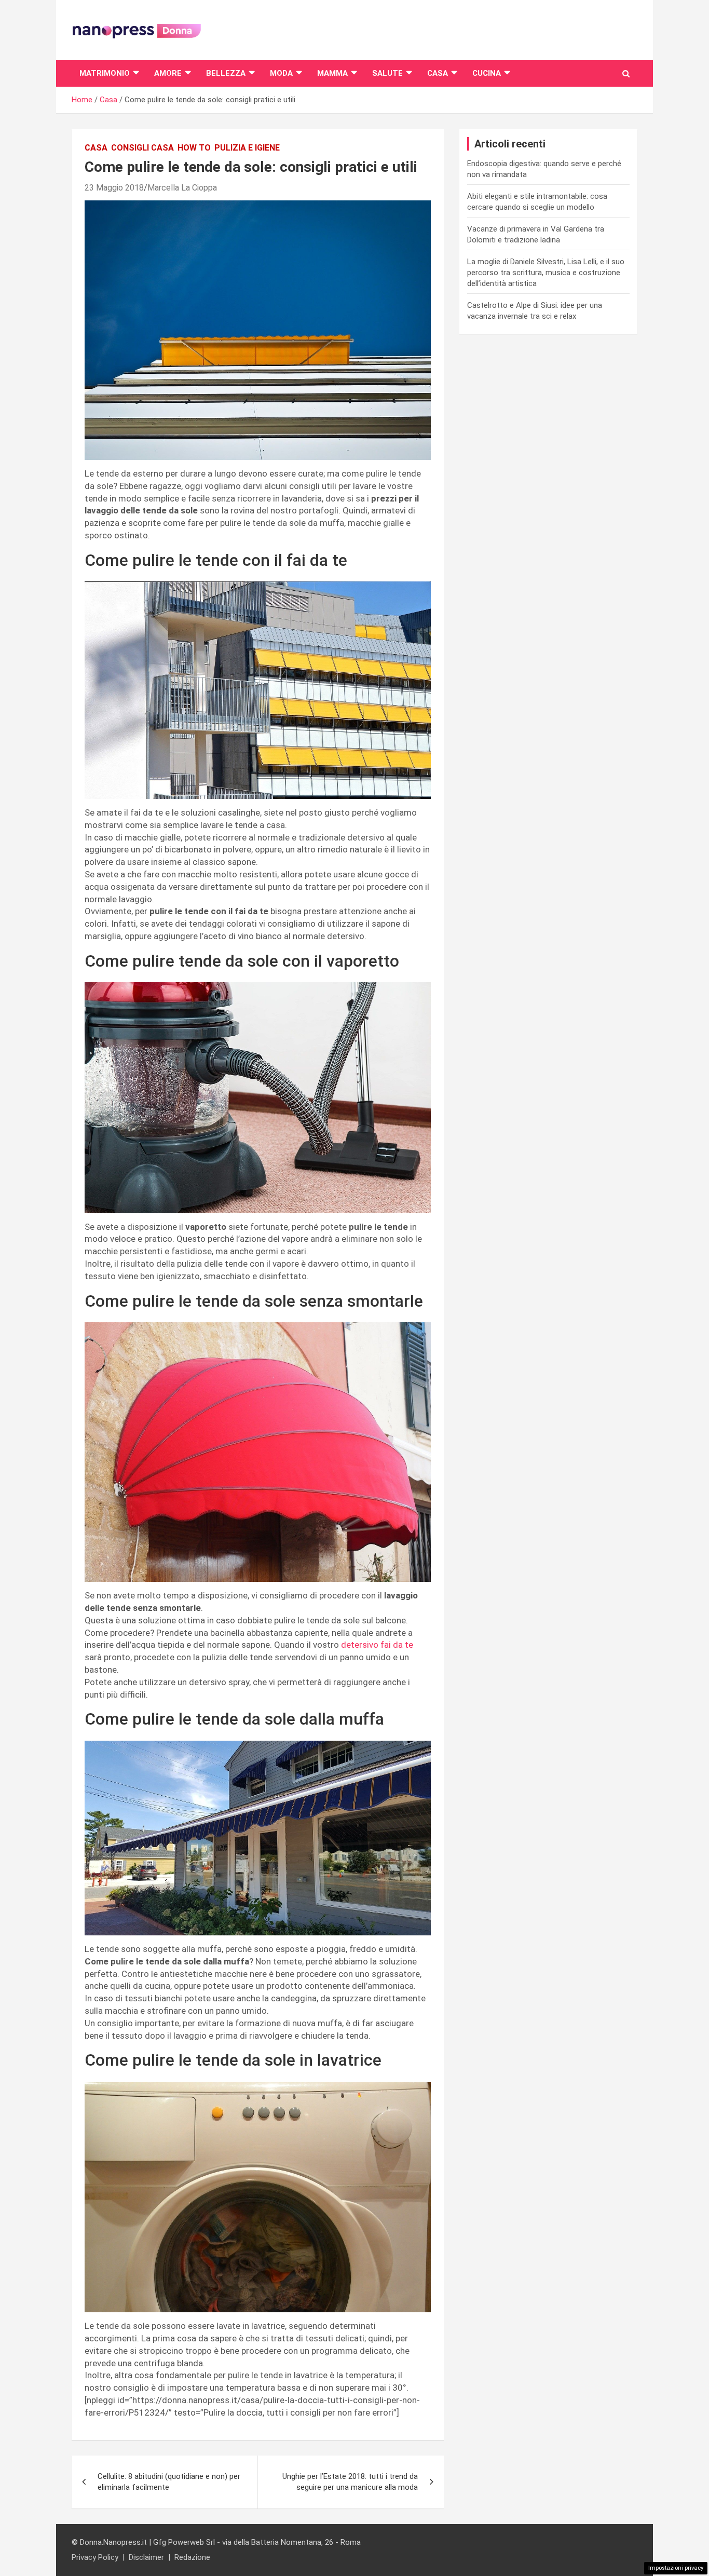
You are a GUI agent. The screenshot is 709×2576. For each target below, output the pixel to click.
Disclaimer (146, 2557)
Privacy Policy (95, 2557)
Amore (168, 73)
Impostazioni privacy (676, 2568)
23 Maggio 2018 (114, 188)
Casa (438, 73)
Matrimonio (105, 73)
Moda (281, 73)
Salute (387, 73)
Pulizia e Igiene (247, 148)
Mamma (332, 73)
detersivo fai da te (377, 1645)
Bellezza (226, 73)
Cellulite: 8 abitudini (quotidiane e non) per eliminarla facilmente (169, 2482)
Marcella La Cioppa (182, 188)
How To (194, 148)
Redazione (192, 2557)
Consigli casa (142, 148)
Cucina (487, 73)
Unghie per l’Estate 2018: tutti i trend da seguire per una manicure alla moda (350, 2482)
